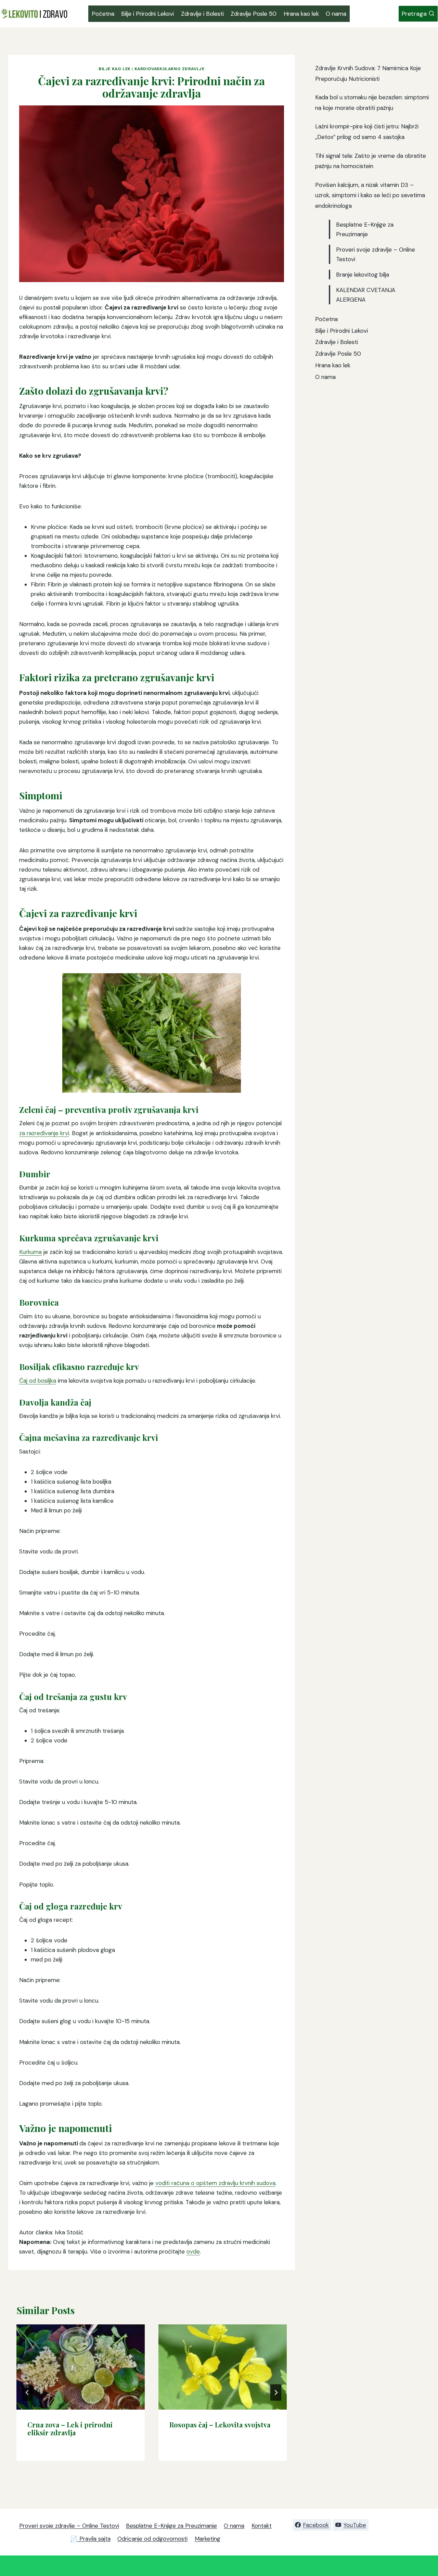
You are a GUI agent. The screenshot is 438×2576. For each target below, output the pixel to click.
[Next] (276, 2393)
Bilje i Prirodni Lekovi (147, 14)
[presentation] (81, 2367)
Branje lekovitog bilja (363, 275)
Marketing (208, 2539)
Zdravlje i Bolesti (202, 14)
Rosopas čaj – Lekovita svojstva (220, 2425)
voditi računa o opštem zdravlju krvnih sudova (215, 2183)
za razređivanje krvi (44, 1133)
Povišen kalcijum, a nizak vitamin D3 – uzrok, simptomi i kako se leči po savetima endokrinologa (370, 195)
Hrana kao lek (301, 14)
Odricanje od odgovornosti (152, 2539)
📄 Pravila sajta (91, 2539)
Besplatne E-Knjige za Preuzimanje (171, 2526)
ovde (193, 2251)
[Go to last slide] (27, 2393)
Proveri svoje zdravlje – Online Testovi (69, 2526)
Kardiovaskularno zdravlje (170, 69)
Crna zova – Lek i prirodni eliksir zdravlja (70, 2428)
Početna (103, 14)
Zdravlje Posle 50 (254, 14)
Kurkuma (30, 1252)
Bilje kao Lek (115, 69)
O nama (336, 14)
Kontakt (262, 2526)
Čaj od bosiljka (38, 1381)
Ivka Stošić (69, 2232)
